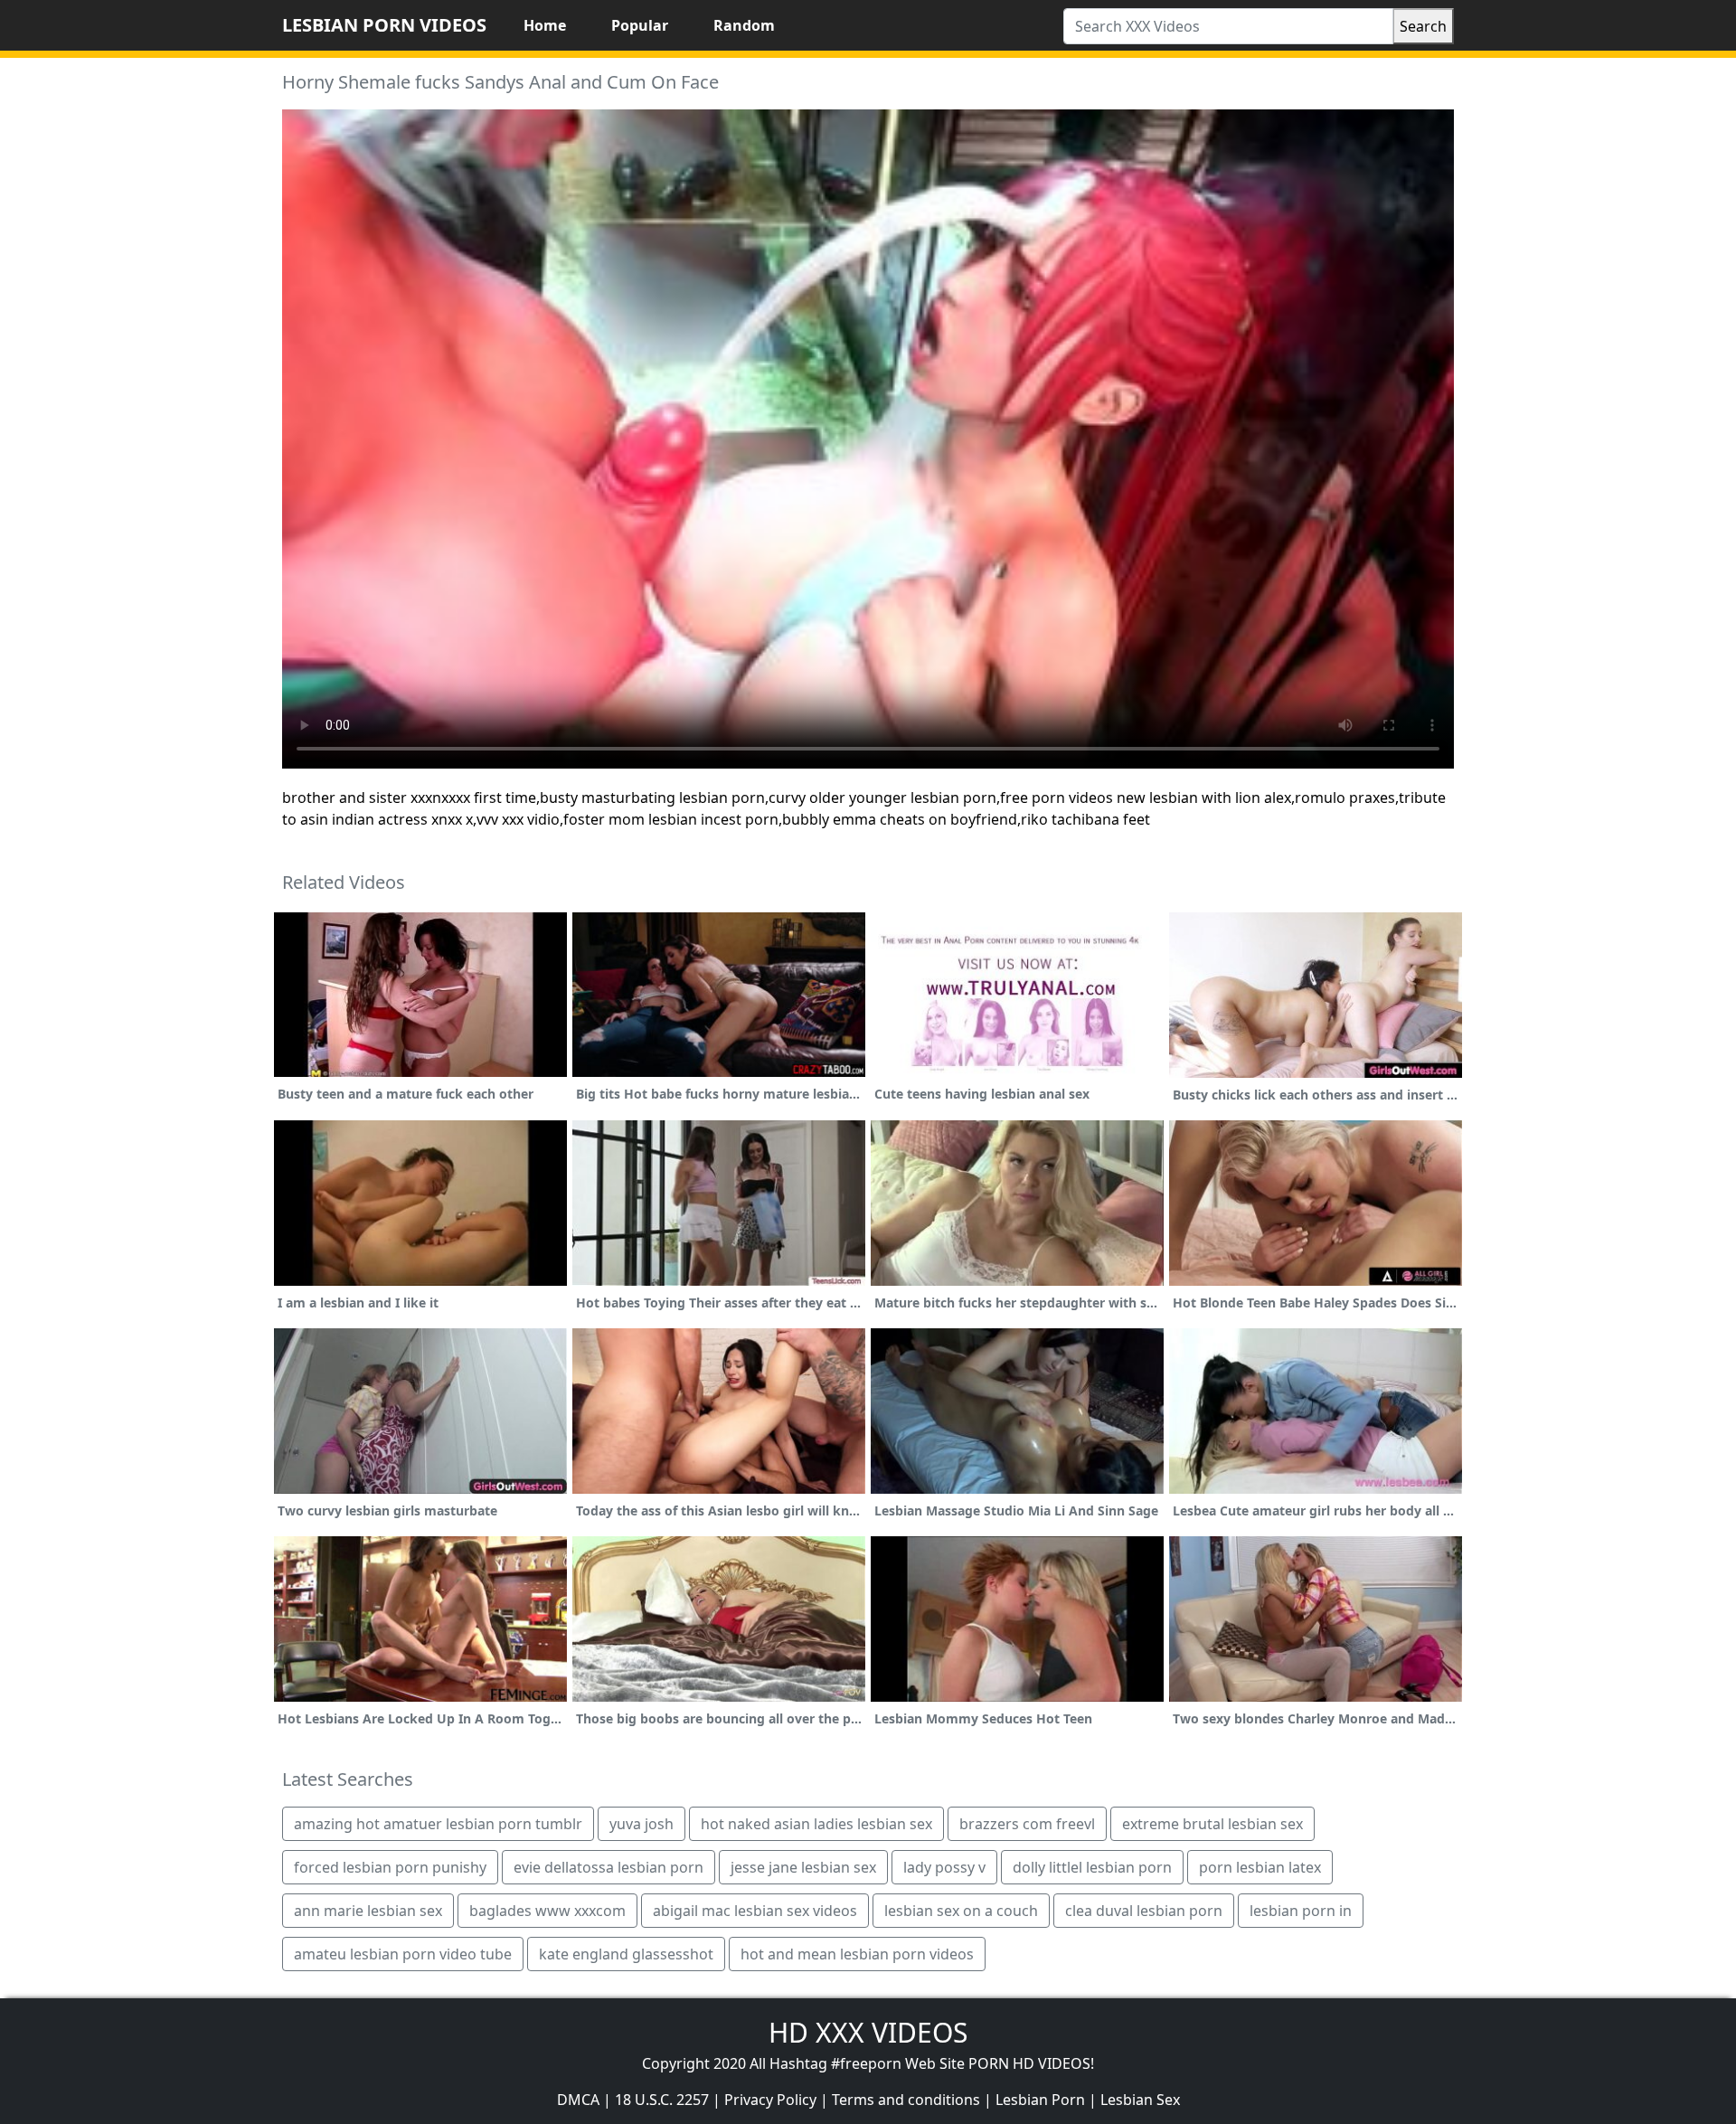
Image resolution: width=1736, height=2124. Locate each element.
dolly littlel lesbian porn (1092, 1867)
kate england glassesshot (626, 1954)
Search (1423, 26)
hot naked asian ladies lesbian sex (816, 1824)
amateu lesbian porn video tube (403, 1954)
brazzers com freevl (1027, 1824)
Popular (640, 25)
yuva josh (642, 1824)
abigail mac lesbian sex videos (755, 1911)
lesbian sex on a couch (961, 1911)
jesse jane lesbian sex (803, 1867)
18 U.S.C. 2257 (662, 2100)
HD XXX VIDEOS (868, 2032)
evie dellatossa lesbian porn (609, 1867)
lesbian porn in (1301, 1911)
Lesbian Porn (1040, 2100)
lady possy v (944, 1867)
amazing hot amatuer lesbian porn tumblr (438, 1824)
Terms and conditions (906, 2100)
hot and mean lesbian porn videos (857, 1954)
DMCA (578, 2100)
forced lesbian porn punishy (390, 1867)
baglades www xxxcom (547, 1911)
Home (545, 25)
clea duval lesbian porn (1144, 1911)
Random (744, 25)
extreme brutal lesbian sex (1212, 1824)
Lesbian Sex (1140, 2100)
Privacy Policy (770, 2100)
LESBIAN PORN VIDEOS (384, 25)
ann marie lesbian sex (368, 1911)
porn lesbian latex (1260, 1867)
